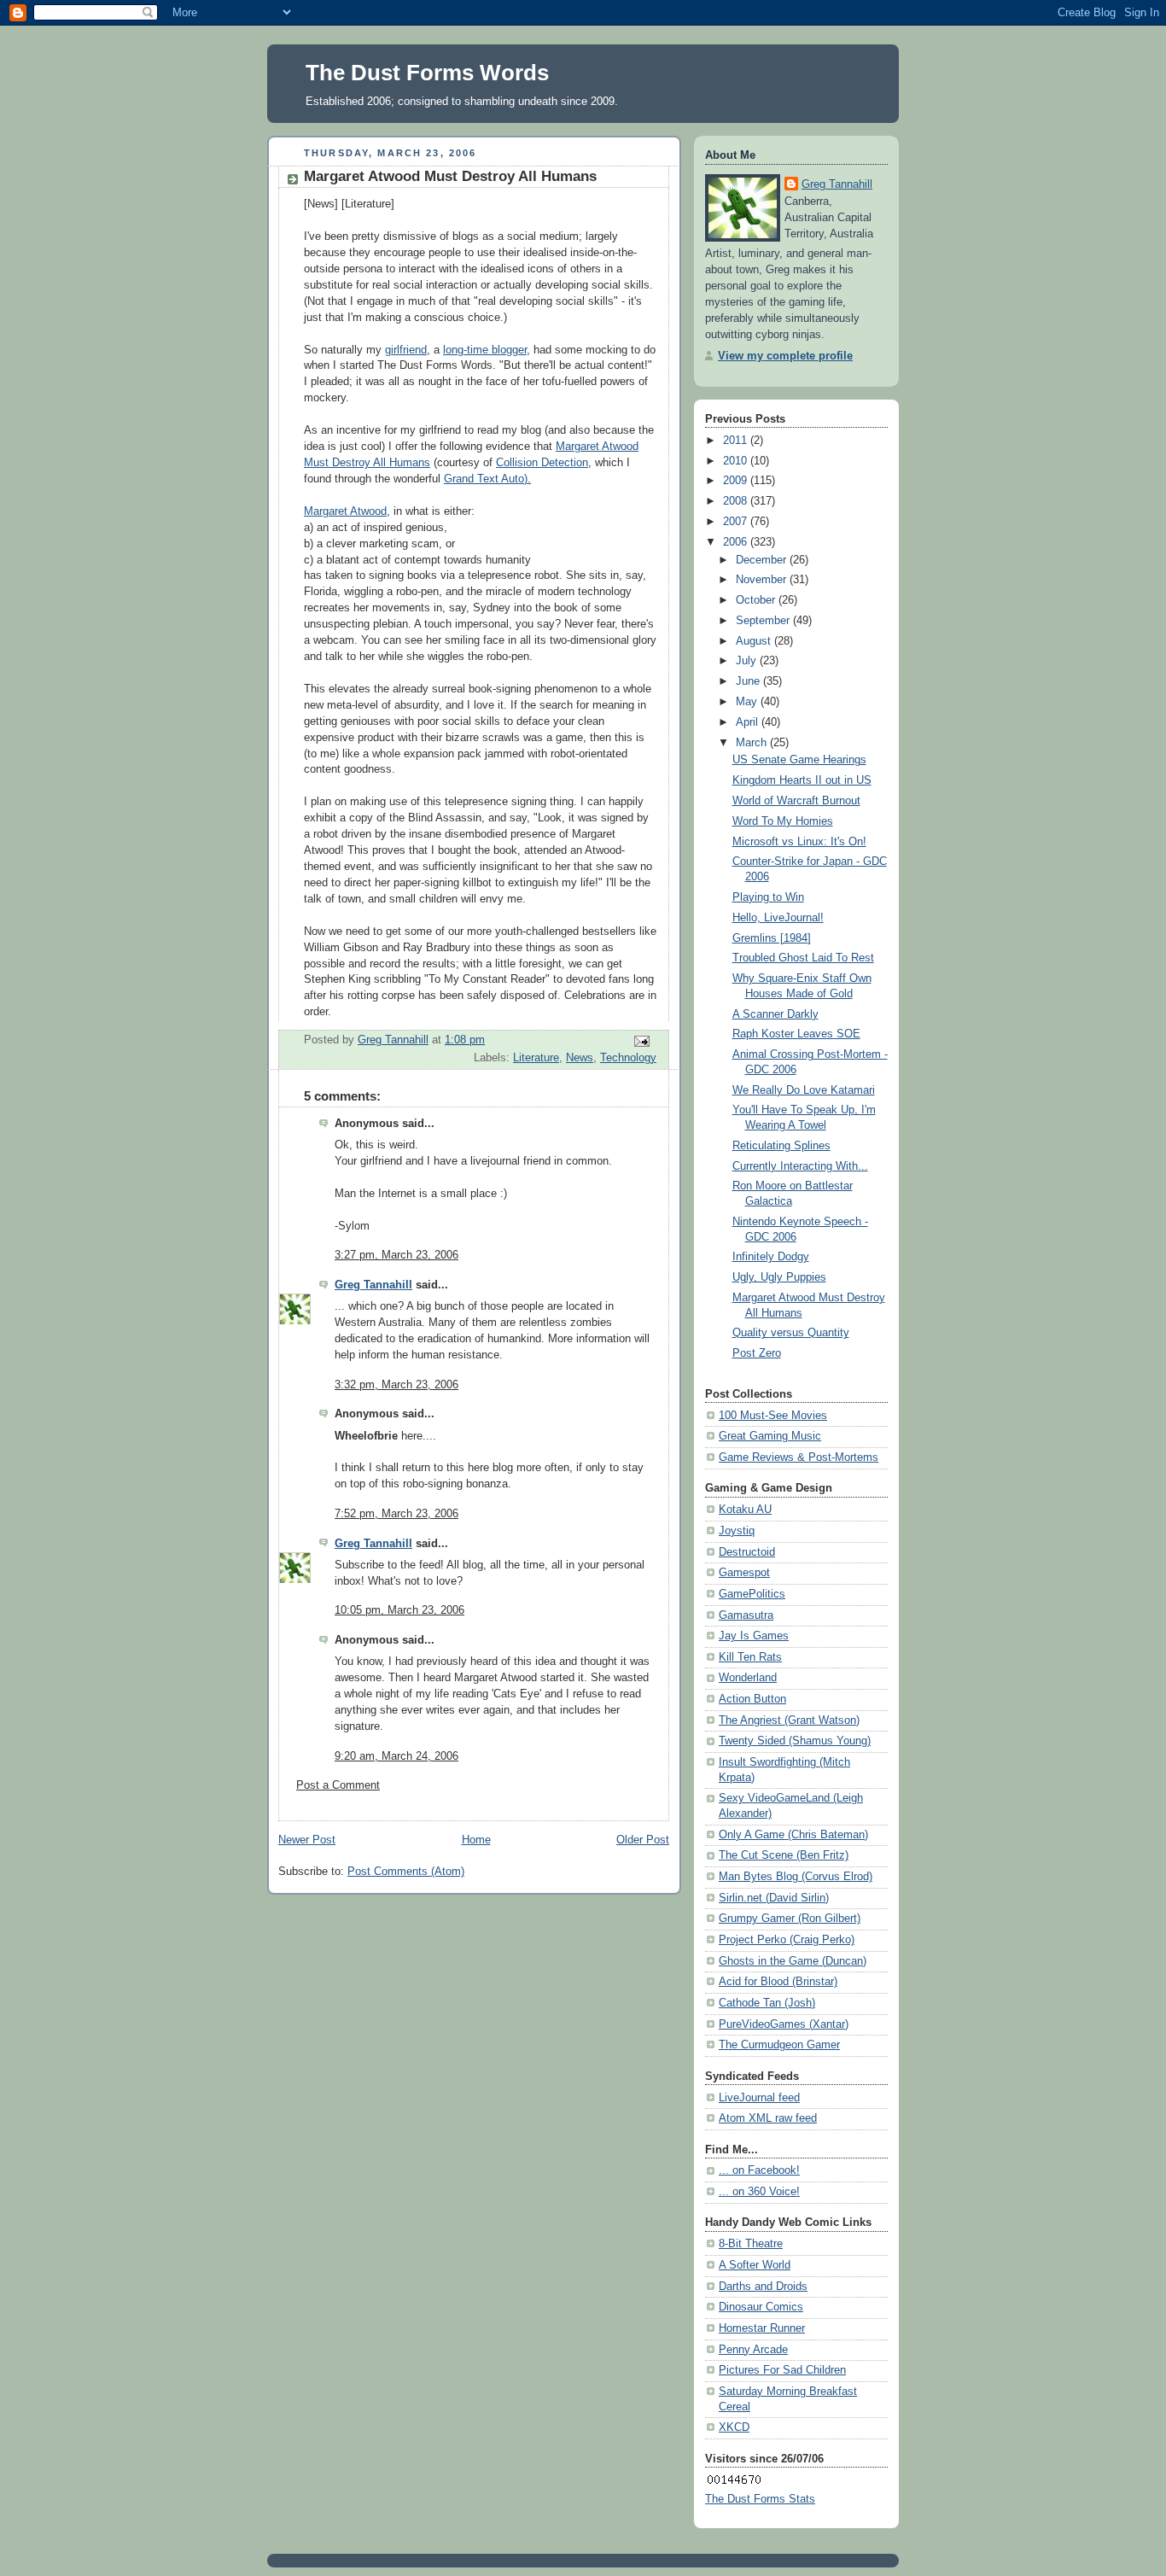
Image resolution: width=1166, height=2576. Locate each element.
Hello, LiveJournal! (778, 918)
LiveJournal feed (759, 2098)
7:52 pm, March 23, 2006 (396, 1514)
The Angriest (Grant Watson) (789, 1720)
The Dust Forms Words (427, 73)
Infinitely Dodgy (771, 1257)
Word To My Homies (783, 821)
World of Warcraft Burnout (796, 801)
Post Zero (757, 1353)
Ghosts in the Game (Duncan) (793, 1961)
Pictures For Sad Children (782, 2370)
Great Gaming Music (770, 1436)
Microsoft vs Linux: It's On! (799, 842)
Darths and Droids (763, 2287)
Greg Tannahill (373, 1285)
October (757, 600)
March (753, 743)
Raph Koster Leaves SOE (796, 1034)
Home (476, 1840)
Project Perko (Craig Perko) (787, 1940)
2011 (737, 441)
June (749, 681)
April (749, 722)
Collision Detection (542, 463)
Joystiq (737, 1531)
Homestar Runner (762, 2328)
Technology (628, 1058)
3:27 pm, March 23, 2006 (396, 1255)
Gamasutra (746, 1615)
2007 (737, 522)
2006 (737, 542)
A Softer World (755, 2265)
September (764, 621)
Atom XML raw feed (768, 2118)
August (755, 641)
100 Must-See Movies (773, 1416)
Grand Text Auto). (487, 479)
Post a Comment (338, 1785)
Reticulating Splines (781, 1146)
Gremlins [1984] (772, 938)
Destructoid (747, 1552)
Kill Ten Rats (750, 1657)
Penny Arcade (753, 2350)
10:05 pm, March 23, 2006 (399, 1610)
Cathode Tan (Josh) (767, 2003)
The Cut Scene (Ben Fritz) (784, 1855)
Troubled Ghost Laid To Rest (803, 958)
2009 (737, 481)
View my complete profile (785, 356)
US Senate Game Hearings (799, 760)
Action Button (752, 1699)
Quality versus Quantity (791, 1333)
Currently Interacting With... (800, 1166)
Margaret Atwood (345, 511)
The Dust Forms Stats (760, 2499)
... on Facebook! (759, 2170)
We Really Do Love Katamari (804, 1090)
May (748, 702)
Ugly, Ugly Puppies (779, 1277)
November (763, 580)
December (763, 560)
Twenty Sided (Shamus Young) (795, 1741)
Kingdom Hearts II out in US (802, 780)
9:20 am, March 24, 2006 (396, 1756)
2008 (737, 501)
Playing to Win (768, 897)
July (748, 661)
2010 (737, 461)
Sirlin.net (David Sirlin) (774, 1898)
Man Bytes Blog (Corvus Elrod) (796, 1877)
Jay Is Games (754, 1636)
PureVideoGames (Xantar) (784, 2024)
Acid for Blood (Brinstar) (778, 1982)
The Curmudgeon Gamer (779, 2045)
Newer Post (307, 1840)
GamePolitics (752, 1594)
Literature (536, 1058)
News (580, 1058)
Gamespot (744, 1573)
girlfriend (406, 350)
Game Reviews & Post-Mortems (799, 1457)
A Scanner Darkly (775, 1014)
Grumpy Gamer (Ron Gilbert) (790, 1919)
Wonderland (748, 1678)
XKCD (734, 2427)
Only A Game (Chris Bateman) (793, 1835)
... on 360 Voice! (759, 2192)
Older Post (643, 1840)
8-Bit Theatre (751, 2244)
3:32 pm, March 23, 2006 (396, 1385)
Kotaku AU (745, 1510)
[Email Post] (641, 1041)
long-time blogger (485, 350)
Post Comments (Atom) (406, 1872)
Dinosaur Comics (761, 2307)
